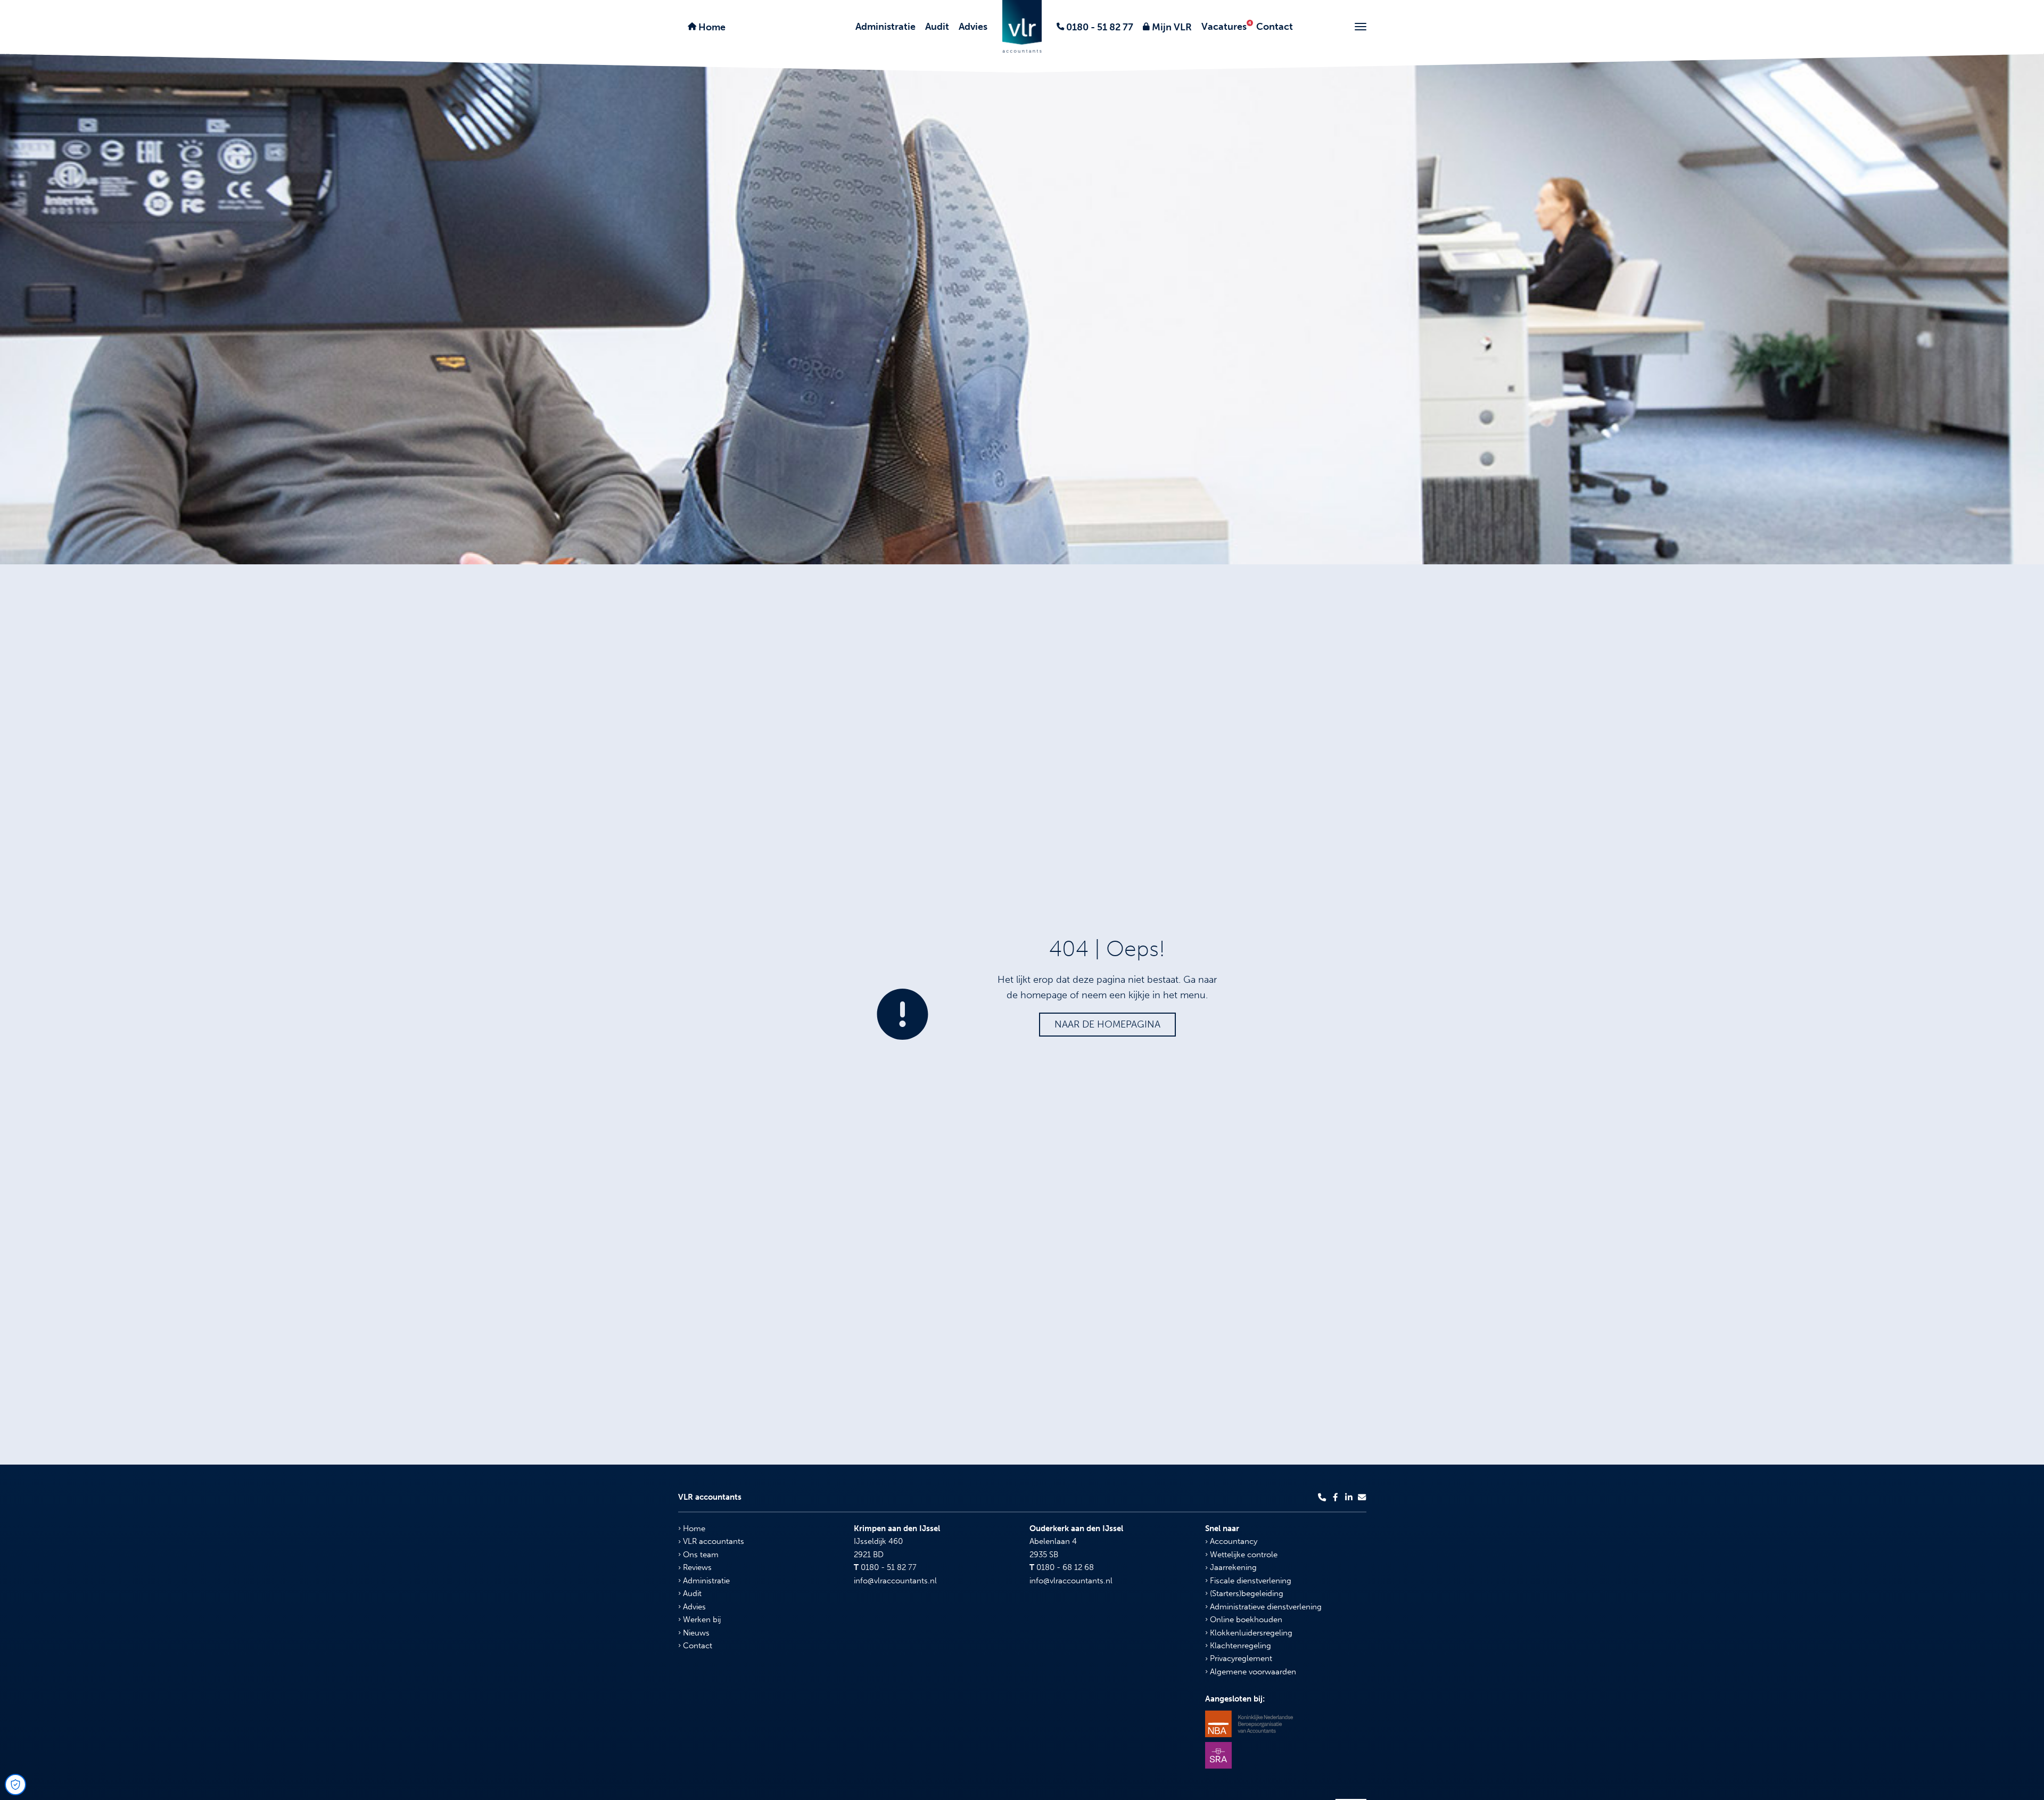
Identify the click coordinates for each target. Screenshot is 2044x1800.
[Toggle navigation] (1361, 27)
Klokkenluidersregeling (1250, 1633)
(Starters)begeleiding (1246, 1593)
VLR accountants (712, 1541)
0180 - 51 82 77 (1099, 27)
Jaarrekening (1232, 1567)
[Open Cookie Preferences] (15, 1785)
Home (711, 27)
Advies (973, 27)
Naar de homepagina (1107, 1024)
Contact (1275, 27)
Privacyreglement (1240, 1658)
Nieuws (695, 1633)
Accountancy (1233, 1541)
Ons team (700, 1555)
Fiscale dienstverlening (1250, 1581)
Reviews (696, 1567)
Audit (937, 27)
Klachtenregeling (1239, 1646)
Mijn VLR (1171, 27)
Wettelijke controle (1243, 1555)
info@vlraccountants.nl (895, 1581)
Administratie (885, 27)
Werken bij (701, 1620)
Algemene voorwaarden (1252, 1672)
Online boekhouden (1245, 1620)
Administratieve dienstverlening (1265, 1607)
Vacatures (1224, 27)
